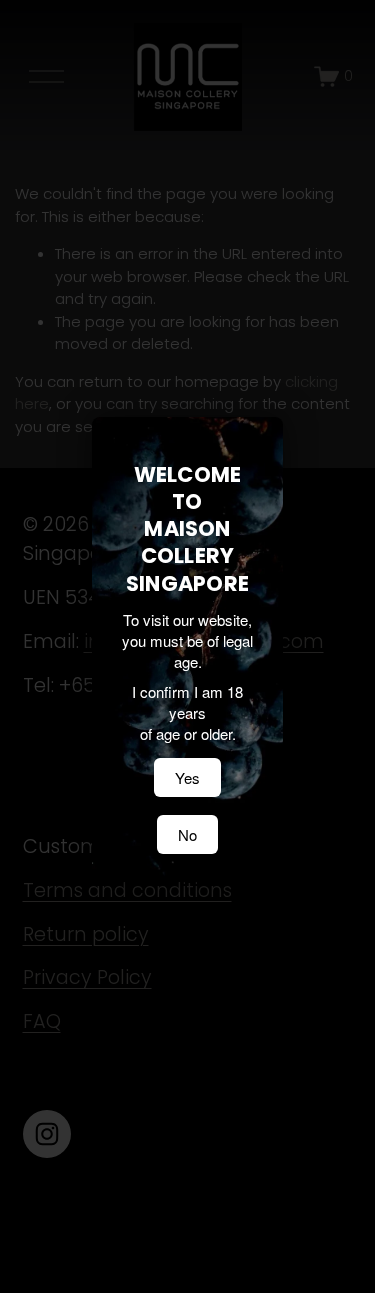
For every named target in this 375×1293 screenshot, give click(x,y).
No (187, 834)
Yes (187, 777)
